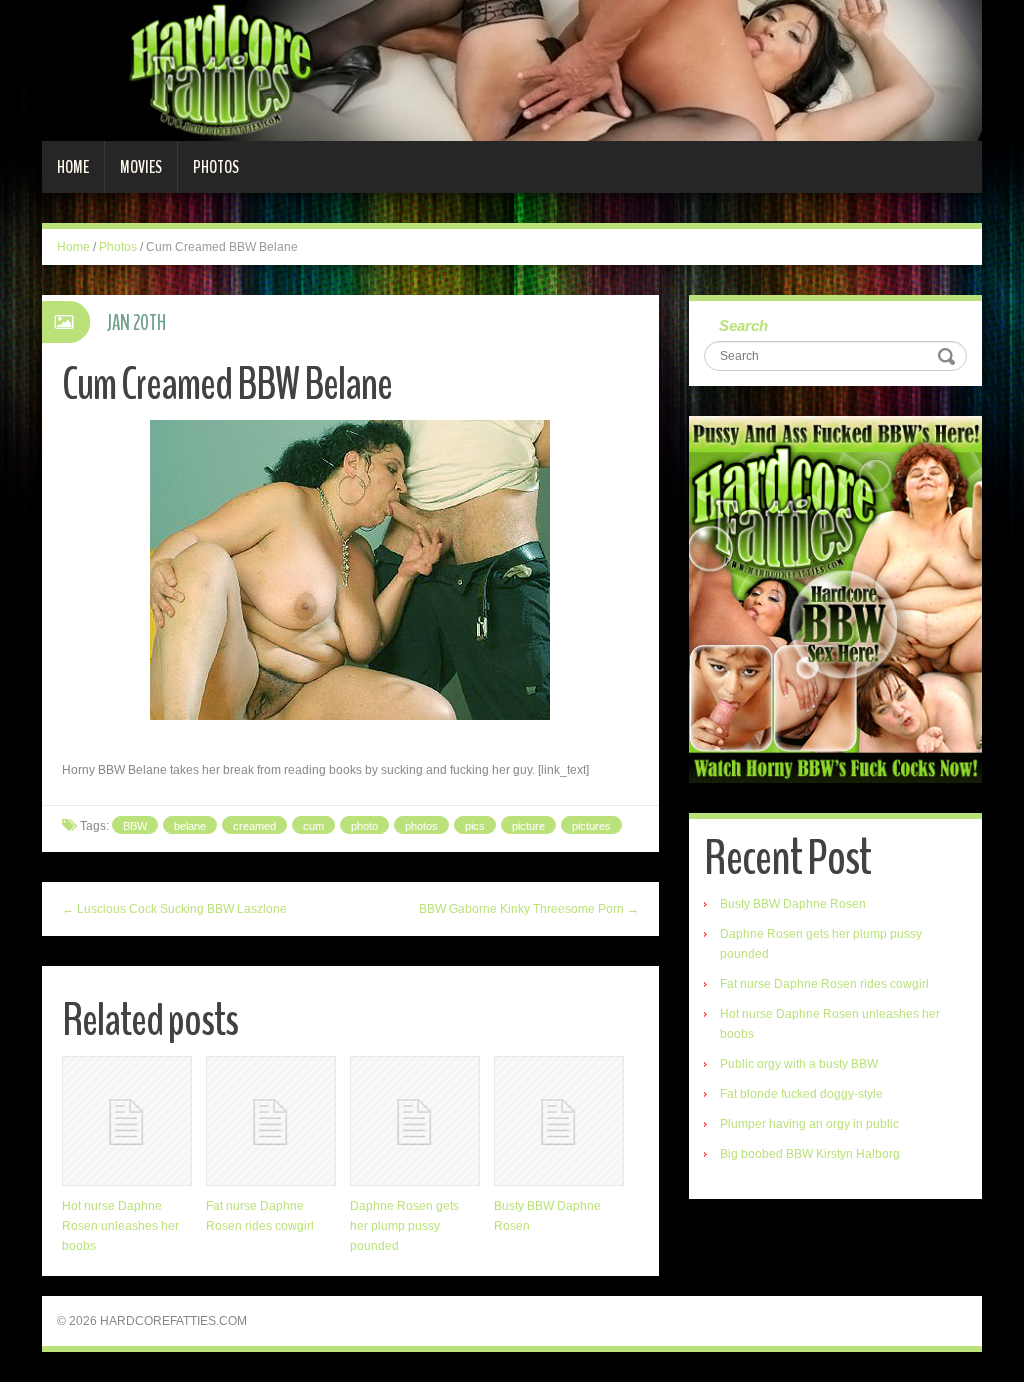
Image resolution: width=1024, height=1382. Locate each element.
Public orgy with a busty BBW (799, 1064)
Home (73, 167)
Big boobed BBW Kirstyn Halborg (810, 1154)
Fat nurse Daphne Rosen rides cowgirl (824, 984)
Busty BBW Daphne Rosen (793, 904)
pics (475, 826)
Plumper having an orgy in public (809, 1124)
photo (364, 826)
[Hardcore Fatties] (512, 70)
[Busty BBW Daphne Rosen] (559, 1121)
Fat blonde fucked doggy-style (801, 1094)
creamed (254, 826)
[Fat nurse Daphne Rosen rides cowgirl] (271, 1121)
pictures (591, 826)
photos (421, 826)
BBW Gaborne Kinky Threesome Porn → (529, 909)
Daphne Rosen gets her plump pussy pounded (404, 1226)
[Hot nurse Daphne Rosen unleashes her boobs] (127, 1121)
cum (313, 826)
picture (528, 826)
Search (743, 325)
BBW (135, 826)
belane (190, 826)
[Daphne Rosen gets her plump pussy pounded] (415, 1121)
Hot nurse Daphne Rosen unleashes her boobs (120, 1226)
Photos (216, 167)
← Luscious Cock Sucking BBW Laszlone (174, 909)
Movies (141, 167)
